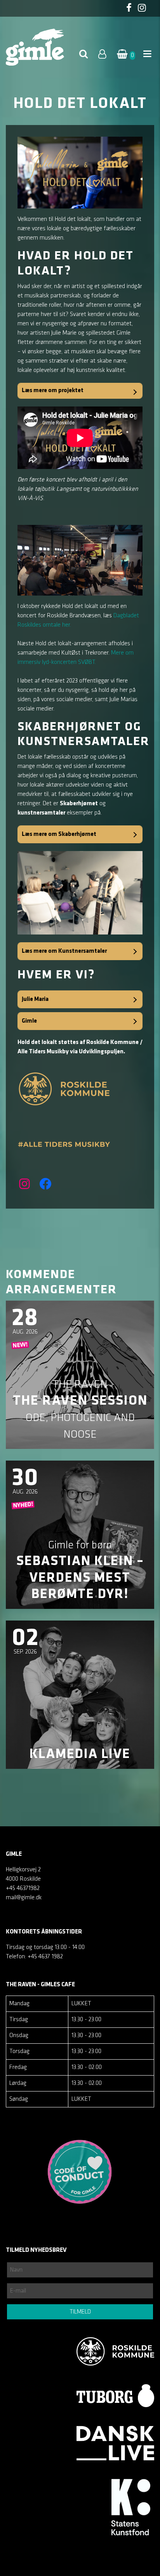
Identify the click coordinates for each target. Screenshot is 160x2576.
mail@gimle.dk (24, 1898)
